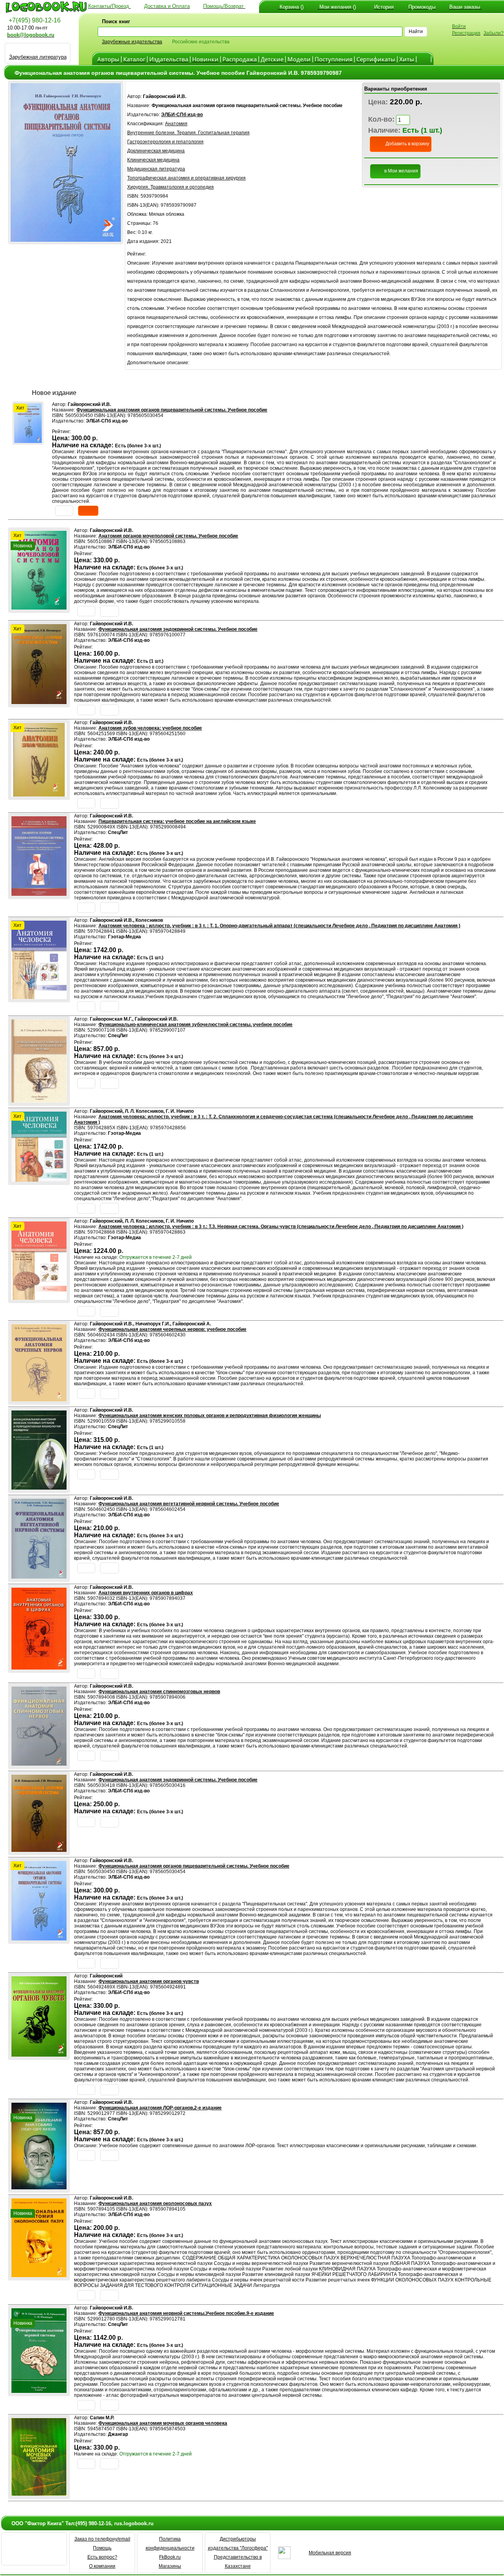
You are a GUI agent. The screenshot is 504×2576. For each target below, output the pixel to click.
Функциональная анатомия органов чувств (149, 1981)
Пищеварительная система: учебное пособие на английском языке (177, 821)
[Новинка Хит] (39, 607)
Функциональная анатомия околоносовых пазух (155, 2203)
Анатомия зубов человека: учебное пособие (150, 728)
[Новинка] (39, 2187)
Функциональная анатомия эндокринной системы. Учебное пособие (178, 629)
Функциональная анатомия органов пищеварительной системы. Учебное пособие (172, 410)
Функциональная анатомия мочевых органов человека (163, 2423)
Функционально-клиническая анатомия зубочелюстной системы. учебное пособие (195, 1025)
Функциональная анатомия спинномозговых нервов (159, 1692)
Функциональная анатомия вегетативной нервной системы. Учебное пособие (189, 1504)
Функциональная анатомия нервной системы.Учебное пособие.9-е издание (186, 2313)
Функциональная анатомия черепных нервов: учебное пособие (172, 1329)
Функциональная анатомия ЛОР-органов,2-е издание (160, 2108)
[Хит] (28, 441)
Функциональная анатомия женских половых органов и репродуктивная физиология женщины (210, 1416)
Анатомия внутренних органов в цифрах (146, 1593)
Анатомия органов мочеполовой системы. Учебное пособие (168, 536)
